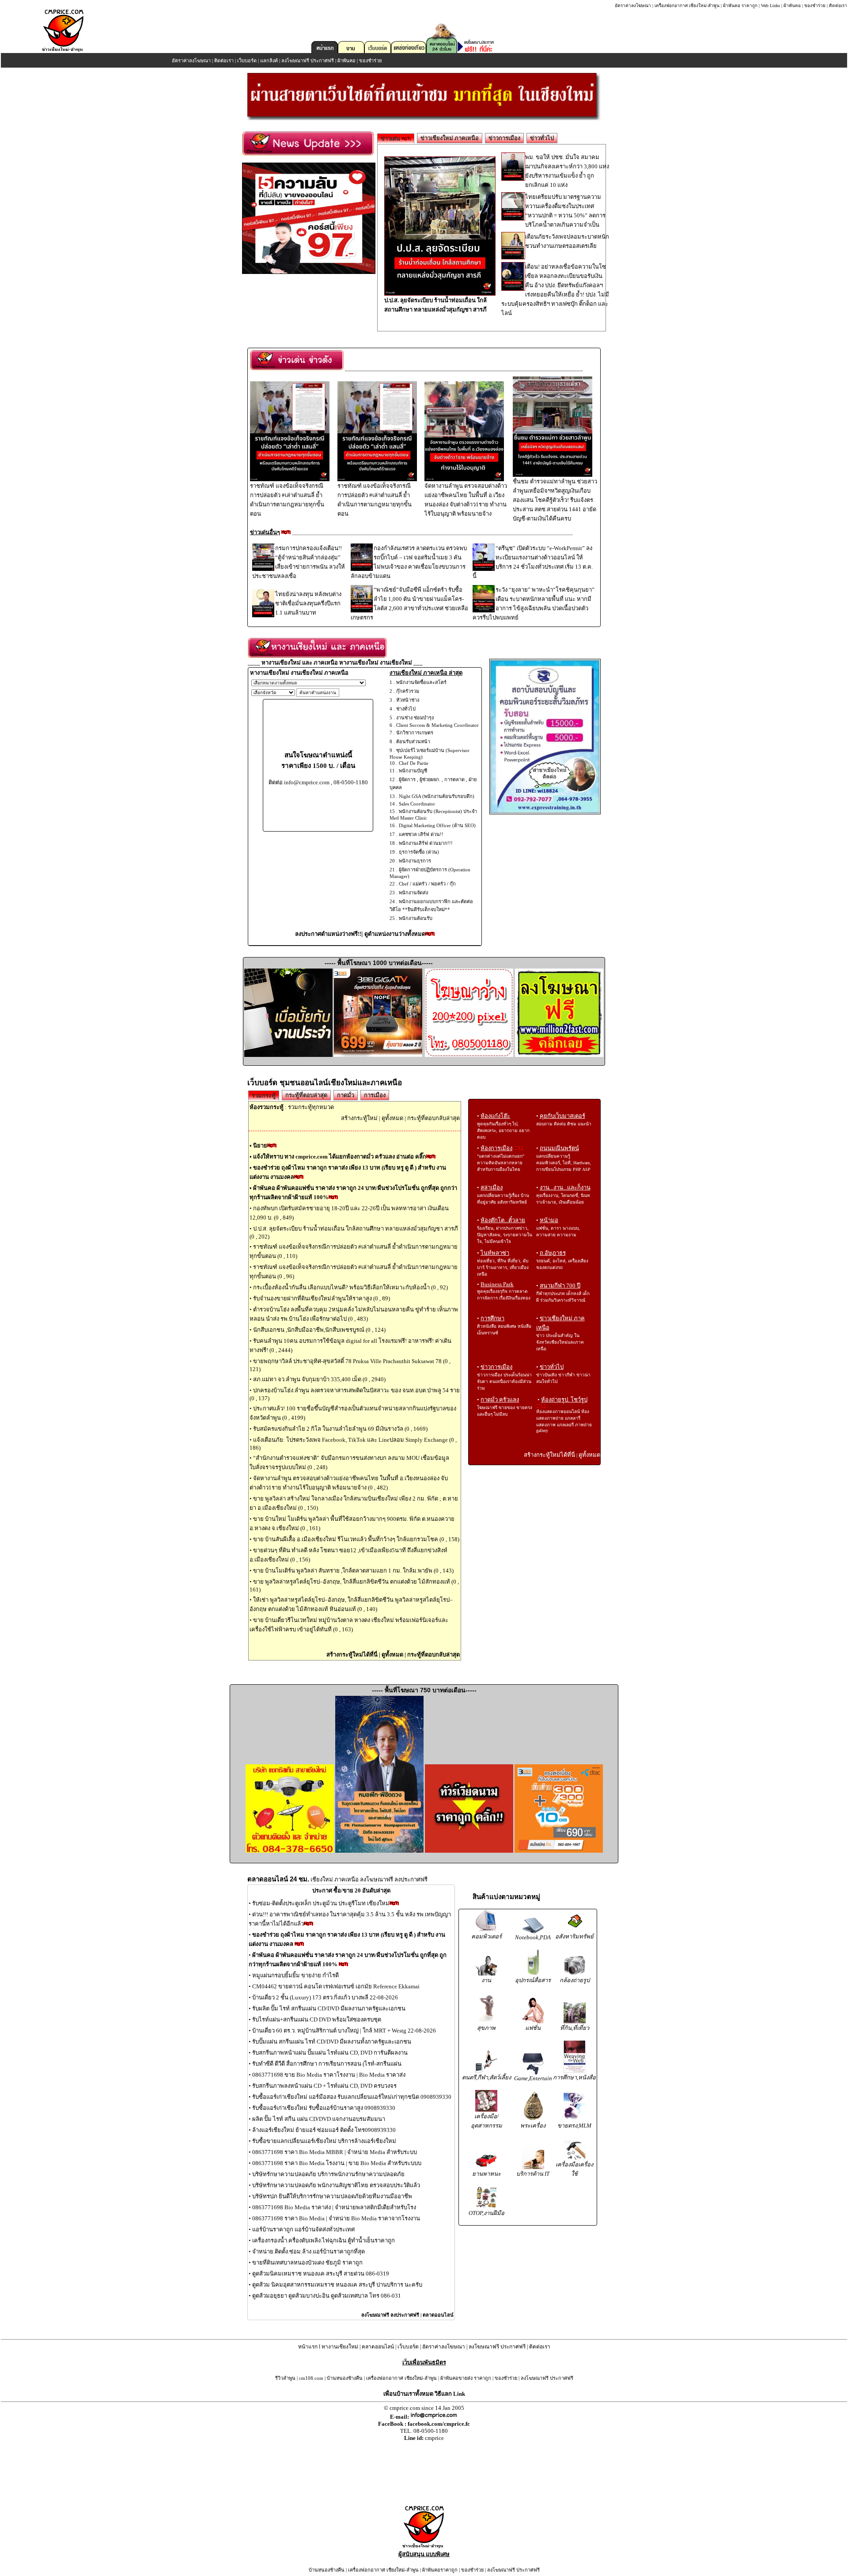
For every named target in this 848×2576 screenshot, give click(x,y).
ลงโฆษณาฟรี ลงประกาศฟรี (390, 2315)
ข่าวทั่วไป (542, 138)
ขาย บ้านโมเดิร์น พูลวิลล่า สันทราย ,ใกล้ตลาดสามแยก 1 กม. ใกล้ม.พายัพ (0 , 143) (353, 1571)
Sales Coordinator (417, 804)
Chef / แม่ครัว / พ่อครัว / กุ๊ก (427, 884)
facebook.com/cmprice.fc (439, 2424)
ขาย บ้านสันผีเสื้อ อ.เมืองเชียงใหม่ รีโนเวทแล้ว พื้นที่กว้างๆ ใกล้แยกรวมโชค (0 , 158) (356, 1539)
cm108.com (311, 2378)
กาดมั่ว (346, 1095)
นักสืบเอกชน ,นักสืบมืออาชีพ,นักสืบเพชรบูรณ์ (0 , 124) (319, 1330)
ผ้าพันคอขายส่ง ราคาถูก (466, 2378)
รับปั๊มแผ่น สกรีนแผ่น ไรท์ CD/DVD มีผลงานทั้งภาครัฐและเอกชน (332, 2042)
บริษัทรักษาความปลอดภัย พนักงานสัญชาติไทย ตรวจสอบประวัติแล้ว (336, 2185)
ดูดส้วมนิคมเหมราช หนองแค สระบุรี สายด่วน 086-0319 (321, 2274)
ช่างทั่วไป (406, 709)
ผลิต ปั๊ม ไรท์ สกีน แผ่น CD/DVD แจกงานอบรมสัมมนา (319, 2119)
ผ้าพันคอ (792, 6)
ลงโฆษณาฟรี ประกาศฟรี (308, 61)
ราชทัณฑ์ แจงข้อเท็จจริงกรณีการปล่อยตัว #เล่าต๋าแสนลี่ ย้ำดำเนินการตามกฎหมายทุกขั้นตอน (287, 500)
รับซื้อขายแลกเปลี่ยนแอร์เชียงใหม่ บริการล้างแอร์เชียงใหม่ (324, 2141)
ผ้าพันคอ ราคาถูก (740, 6)
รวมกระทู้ (264, 1096)
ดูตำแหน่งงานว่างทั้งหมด (395, 934)
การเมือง (375, 1095)
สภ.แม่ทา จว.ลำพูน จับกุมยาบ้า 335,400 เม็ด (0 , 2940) (319, 1379)
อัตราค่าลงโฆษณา (633, 6)
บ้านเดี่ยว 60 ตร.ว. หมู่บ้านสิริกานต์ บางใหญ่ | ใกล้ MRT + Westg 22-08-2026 (344, 2031)
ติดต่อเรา (838, 6)
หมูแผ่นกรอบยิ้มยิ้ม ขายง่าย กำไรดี (295, 1975)
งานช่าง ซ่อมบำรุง (415, 718)
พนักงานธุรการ (415, 861)
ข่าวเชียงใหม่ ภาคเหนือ (450, 138)
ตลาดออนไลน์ (438, 2315)
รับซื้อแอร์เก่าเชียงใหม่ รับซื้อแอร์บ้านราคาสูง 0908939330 (324, 2108)
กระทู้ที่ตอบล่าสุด (306, 1095)
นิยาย (260, 1146)
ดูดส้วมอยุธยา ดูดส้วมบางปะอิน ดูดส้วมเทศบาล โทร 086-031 (327, 2296)
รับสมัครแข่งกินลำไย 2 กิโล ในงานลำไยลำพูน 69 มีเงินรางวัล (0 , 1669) (340, 1429)
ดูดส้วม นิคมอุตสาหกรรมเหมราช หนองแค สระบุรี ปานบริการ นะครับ (337, 2285)
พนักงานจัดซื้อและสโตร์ (421, 682)
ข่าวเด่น (391, 139)
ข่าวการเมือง (504, 138)
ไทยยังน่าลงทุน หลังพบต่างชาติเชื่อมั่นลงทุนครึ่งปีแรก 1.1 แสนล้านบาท (308, 603)
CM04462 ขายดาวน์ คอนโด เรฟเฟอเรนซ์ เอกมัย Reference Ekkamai (336, 1986)
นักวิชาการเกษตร (415, 733)
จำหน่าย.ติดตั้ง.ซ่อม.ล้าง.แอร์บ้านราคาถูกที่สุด (309, 2251)
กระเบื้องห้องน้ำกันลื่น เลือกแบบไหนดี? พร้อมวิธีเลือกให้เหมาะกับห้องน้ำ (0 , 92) (350, 1287)
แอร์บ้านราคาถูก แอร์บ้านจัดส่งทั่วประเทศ (303, 2229)
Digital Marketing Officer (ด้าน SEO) (437, 825)
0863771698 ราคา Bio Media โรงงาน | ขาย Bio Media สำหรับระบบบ (337, 2163)
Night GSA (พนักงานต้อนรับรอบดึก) (437, 796)
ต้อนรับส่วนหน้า (413, 741)
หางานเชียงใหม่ (340, 2347)
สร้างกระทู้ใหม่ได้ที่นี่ (352, 1655)
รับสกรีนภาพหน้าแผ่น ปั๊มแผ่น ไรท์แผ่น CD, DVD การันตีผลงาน (330, 2053)
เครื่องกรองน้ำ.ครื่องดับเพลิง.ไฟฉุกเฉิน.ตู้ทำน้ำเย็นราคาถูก (324, 2240)
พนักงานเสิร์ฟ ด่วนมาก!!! (426, 843)
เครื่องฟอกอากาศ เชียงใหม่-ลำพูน (687, 6)
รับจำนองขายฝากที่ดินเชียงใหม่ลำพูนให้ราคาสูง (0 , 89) (322, 1298)
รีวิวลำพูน (285, 2378)
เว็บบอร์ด (247, 61)
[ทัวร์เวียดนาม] (469, 1851)
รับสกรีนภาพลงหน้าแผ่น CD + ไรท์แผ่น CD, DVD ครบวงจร (324, 2086)
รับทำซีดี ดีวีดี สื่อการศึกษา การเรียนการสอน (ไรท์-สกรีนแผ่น (327, 2064)
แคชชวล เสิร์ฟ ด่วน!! (421, 834)
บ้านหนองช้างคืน (345, 2378)
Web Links (770, 6)
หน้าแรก (308, 2347)
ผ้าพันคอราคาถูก (440, 2570)
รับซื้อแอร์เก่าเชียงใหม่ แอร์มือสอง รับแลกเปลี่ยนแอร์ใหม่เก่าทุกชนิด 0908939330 (352, 2097)
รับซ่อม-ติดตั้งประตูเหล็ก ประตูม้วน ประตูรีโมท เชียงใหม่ (321, 1903)
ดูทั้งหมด (392, 1118)
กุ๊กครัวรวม (408, 691)
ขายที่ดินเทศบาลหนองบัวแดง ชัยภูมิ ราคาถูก (307, 2263)
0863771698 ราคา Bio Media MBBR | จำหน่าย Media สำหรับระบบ (335, 2152)
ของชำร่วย (815, 6)
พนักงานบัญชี (413, 771)
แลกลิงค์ (269, 61)
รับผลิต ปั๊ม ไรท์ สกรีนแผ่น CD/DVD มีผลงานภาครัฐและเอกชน (329, 2008)
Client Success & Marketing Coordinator (437, 725)
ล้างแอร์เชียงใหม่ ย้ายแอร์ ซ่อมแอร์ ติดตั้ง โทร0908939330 (324, 2130)
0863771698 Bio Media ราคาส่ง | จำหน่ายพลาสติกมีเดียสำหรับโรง (334, 2207)
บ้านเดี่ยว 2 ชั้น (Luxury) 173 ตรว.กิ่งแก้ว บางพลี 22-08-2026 (325, 1997)
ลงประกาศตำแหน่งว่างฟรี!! (328, 934)
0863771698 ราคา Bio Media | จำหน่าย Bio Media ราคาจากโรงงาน (336, 2218)
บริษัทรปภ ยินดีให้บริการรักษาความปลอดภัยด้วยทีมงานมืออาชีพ (332, 2196)
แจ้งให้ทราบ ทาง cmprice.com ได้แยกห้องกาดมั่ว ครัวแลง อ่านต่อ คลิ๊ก (340, 1157)
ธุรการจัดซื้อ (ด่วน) (419, 852)
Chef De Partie (414, 763)
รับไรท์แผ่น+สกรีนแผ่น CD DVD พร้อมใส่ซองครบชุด (317, 2019)
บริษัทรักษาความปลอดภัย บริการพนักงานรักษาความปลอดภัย (328, 2174)
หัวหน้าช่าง (408, 700)
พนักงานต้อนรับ (416, 918)
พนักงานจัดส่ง (413, 893)
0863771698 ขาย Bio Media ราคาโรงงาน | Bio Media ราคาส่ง (329, 2075)
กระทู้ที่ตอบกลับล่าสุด (433, 1118)
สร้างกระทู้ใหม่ (359, 1118)
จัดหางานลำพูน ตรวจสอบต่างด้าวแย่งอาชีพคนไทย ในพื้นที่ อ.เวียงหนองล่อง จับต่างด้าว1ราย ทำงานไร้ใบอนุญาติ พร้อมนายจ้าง (466, 500)
